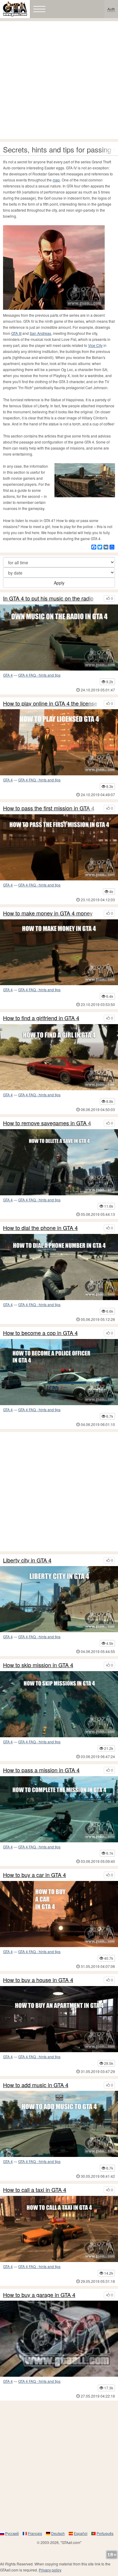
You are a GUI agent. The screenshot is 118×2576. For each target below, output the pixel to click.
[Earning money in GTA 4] (59, 952)
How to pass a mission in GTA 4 (41, 1770)
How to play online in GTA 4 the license (50, 703)
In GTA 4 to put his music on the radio (48, 598)
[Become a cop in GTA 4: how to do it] (59, 1372)
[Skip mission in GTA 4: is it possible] (59, 1704)
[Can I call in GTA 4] (59, 1267)
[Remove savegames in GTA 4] (59, 1162)
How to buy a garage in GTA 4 (39, 2295)
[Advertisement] (59, 80)
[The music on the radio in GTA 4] (59, 638)
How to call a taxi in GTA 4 (35, 2190)
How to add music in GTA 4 (36, 2085)
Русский (12, 2533)
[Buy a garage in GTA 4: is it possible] (59, 2339)
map (56, 180)
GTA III (16, 333)
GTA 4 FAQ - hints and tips (39, 675)
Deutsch (58, 2533)
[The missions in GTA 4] (59, 1809)
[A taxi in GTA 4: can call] (59, 2229)
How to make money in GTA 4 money (48, 913)
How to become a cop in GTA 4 (40, 1333)
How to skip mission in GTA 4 (38, 1665)
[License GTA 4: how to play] (59, 742)
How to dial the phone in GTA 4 (40, 1228)
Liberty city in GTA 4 (27, 1560)
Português (105, 2533)
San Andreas (40, 333)
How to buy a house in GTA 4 (38, 1980)
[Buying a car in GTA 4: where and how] (59, 1914)
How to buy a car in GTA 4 (34, 1875)
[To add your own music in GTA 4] (59, 2124)
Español (81, 2533)
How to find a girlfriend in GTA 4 (41, 1018)
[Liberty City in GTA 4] (59, 1599)
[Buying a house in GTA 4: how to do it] (59, 2019)
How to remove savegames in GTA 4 (47, 1123)
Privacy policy (50, 2570)
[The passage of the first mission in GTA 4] (59, 847)
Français (35, 2533)
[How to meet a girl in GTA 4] (59, 1057)
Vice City (95, 345)
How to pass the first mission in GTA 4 (49, 808)
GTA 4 (8, 675)
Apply (59, 583)
